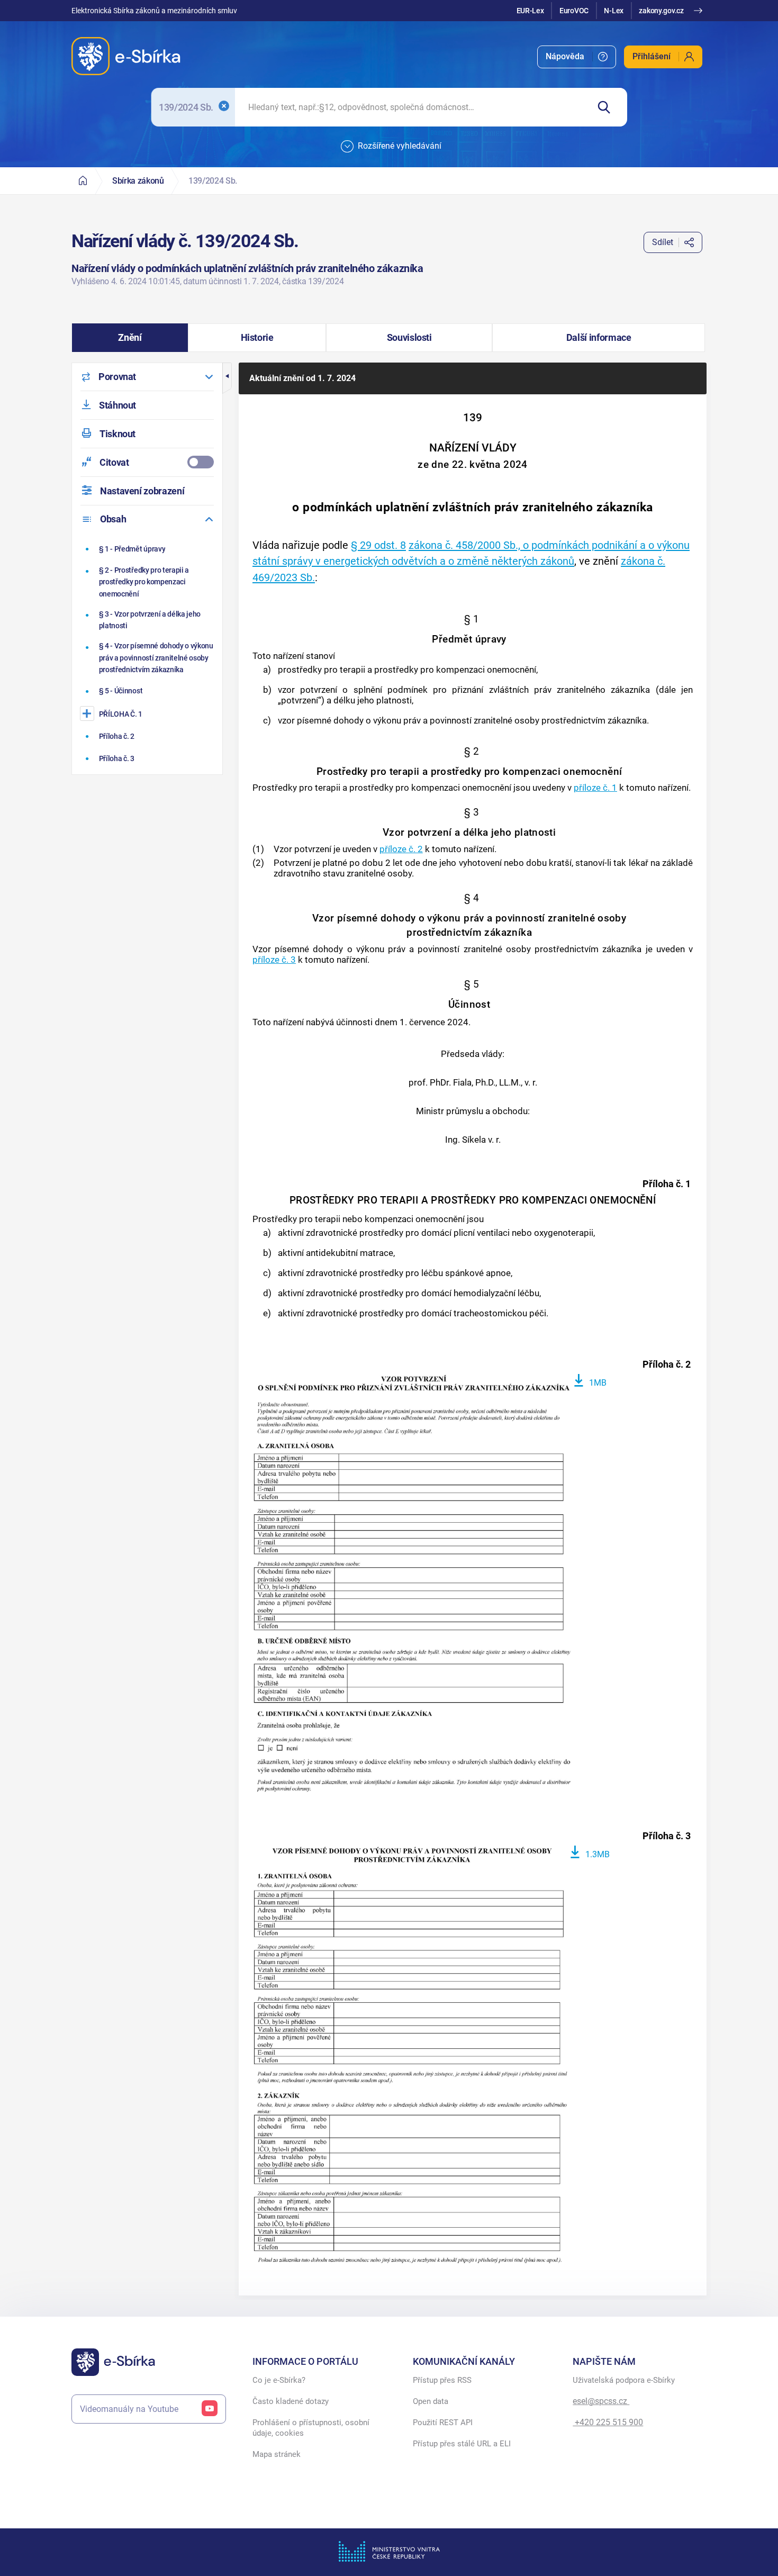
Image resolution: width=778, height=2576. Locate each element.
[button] (130, 338)
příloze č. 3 (274, 960)
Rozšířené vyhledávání (400, 146)
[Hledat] (608, 107)
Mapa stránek (277, 2454)
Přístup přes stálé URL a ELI (462, 2444)
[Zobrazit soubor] (412, 1585)
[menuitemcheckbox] (147, 462)
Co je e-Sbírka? (279, 2380)
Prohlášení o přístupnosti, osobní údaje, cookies (311, 2428)
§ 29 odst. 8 (378, 545)
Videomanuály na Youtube (129, 2409)
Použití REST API (443, 2423)
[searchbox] (412, 107)
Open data (431, 2401)
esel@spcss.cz (601, 2401)
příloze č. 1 (595, 788)
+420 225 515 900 (608, 2422)
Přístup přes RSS (442, 2380)
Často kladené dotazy (291, 2401)
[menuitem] (577, 57)
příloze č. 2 (401, 849)
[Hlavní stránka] (83, 181)
